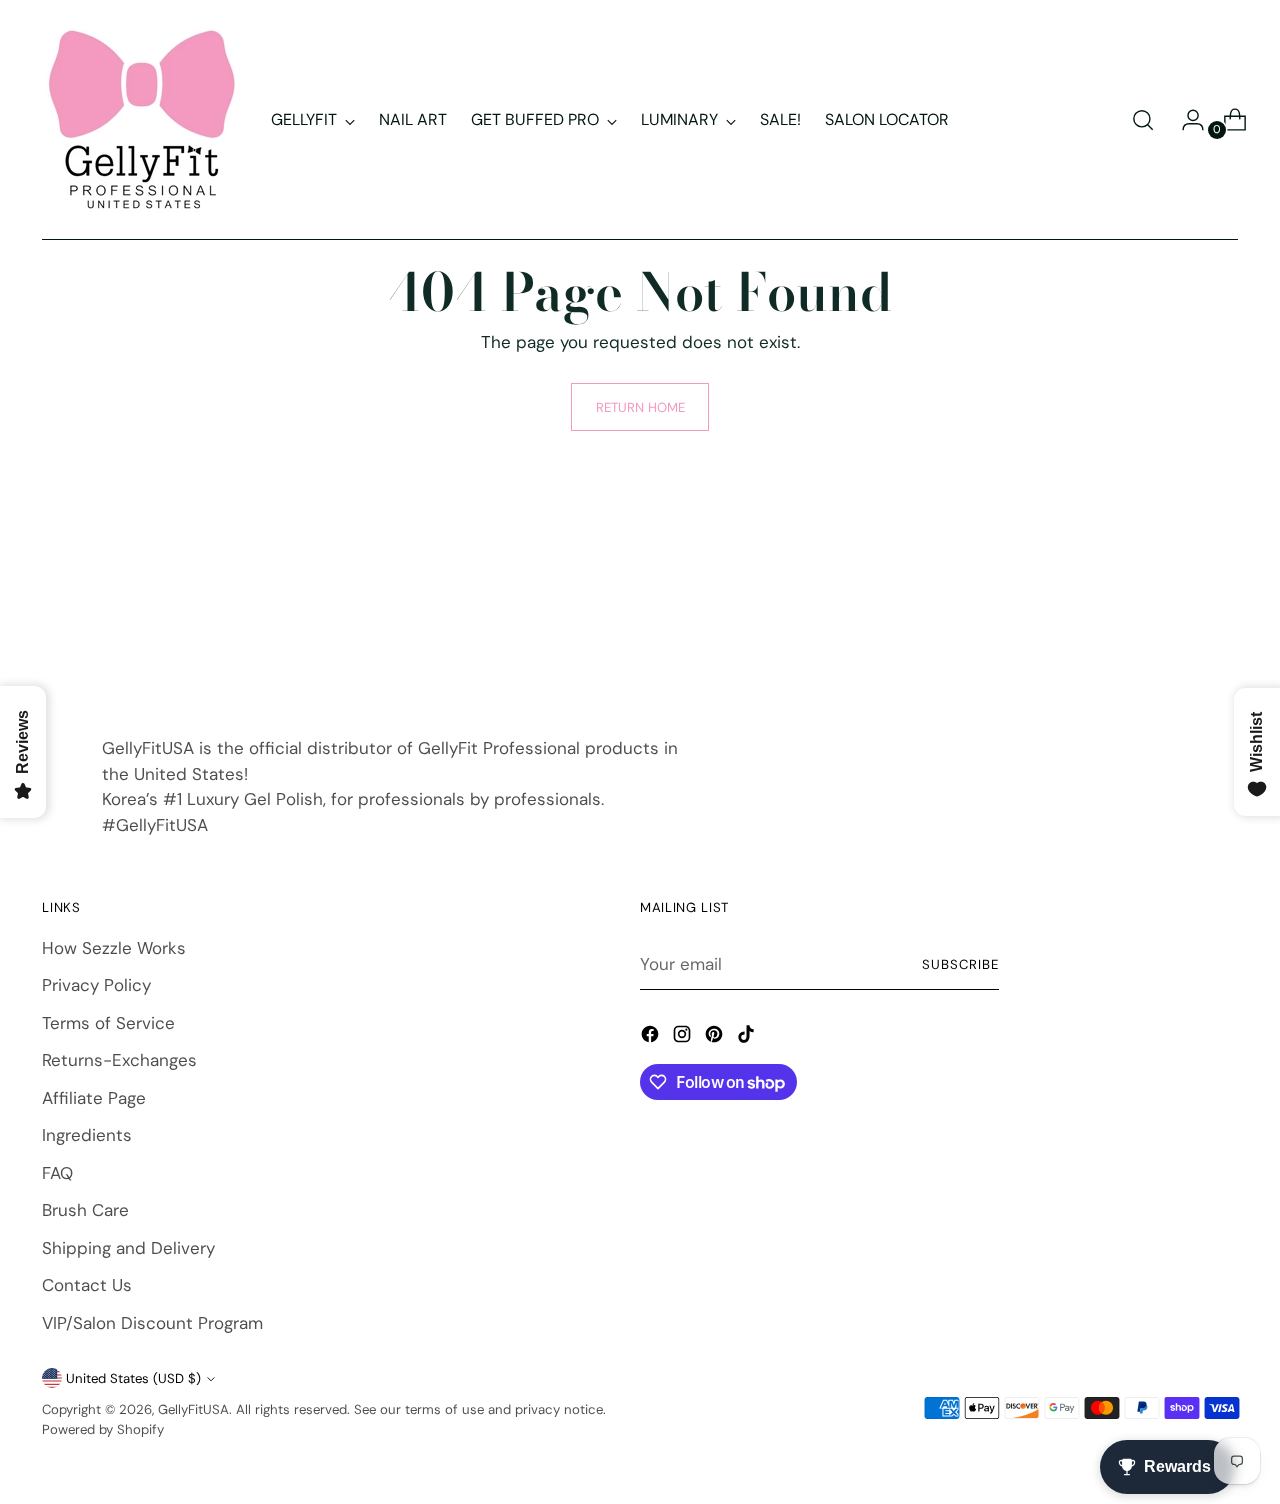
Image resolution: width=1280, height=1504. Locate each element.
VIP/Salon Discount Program (152, 1323)
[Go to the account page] (1185, 120)
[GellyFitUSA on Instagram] (684, 1038)
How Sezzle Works (114, 948)
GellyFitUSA (193, 1409)
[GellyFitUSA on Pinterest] (716, 1038)
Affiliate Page (94, 1098)
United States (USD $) (133, 1378)
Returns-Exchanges (119, 1060)
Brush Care (85, 1210)
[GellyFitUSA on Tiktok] (748, 1038)
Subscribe (960, 964)
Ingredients (87, 1135)
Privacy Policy (96, 985)
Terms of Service (108, 1023)
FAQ (57, 1173)
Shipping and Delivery (128, 1248)
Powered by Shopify (103, 1429)
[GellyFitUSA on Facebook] (652, 1038)
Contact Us (87, 1285)
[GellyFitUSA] (142, 120)
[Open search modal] (1143, 120)
